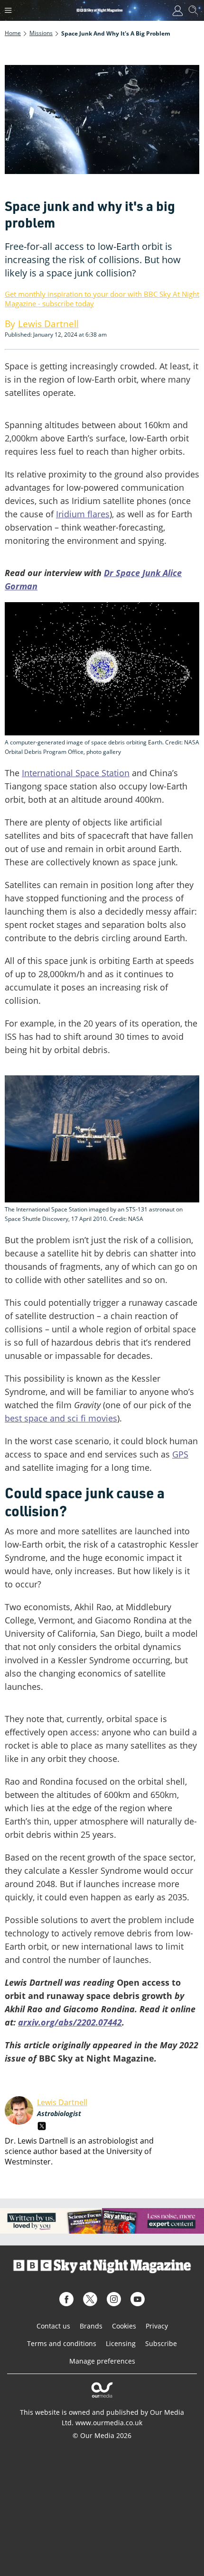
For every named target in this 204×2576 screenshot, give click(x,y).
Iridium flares (83, 514)
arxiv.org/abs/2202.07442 (70, 2022)
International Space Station (76, 773)
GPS (180, 1454)
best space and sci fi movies (61, 1418)
